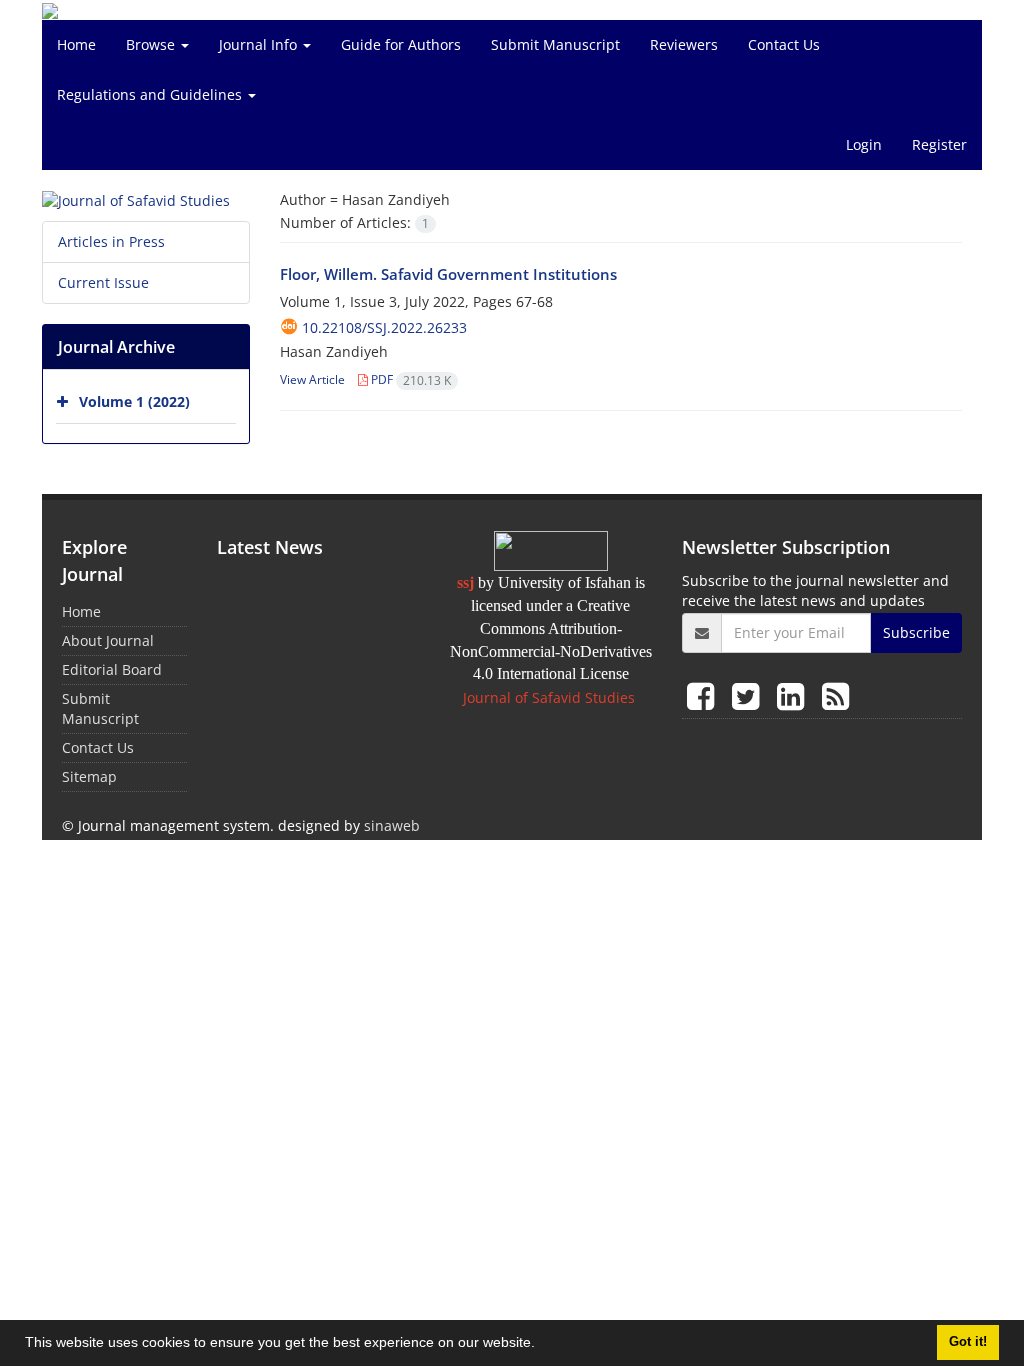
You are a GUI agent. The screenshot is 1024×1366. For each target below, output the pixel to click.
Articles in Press (111, 241)
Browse (152, 44)
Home (76, 44)
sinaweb (392, 825)
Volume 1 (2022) (134, 401)
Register (939, 144)
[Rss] (835, 695)
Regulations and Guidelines (151, 94)
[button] (542, 1345)
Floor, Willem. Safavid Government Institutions (448, 274)
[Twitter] (749, 695)
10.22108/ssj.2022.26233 (384, 327)
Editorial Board (112, 669)
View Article (312, 379)
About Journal (108, 640)
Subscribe (916, 632)
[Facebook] (704, 695)
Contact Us (784, 44)
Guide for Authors (401, 44)
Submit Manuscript (555, 44)
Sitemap (89, 776)
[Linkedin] (794, 695)
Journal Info (260, 44)
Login (864, 144)
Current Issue (103, 282)
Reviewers (684, 44)
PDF (409, 379)
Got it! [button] (968, 1342)
